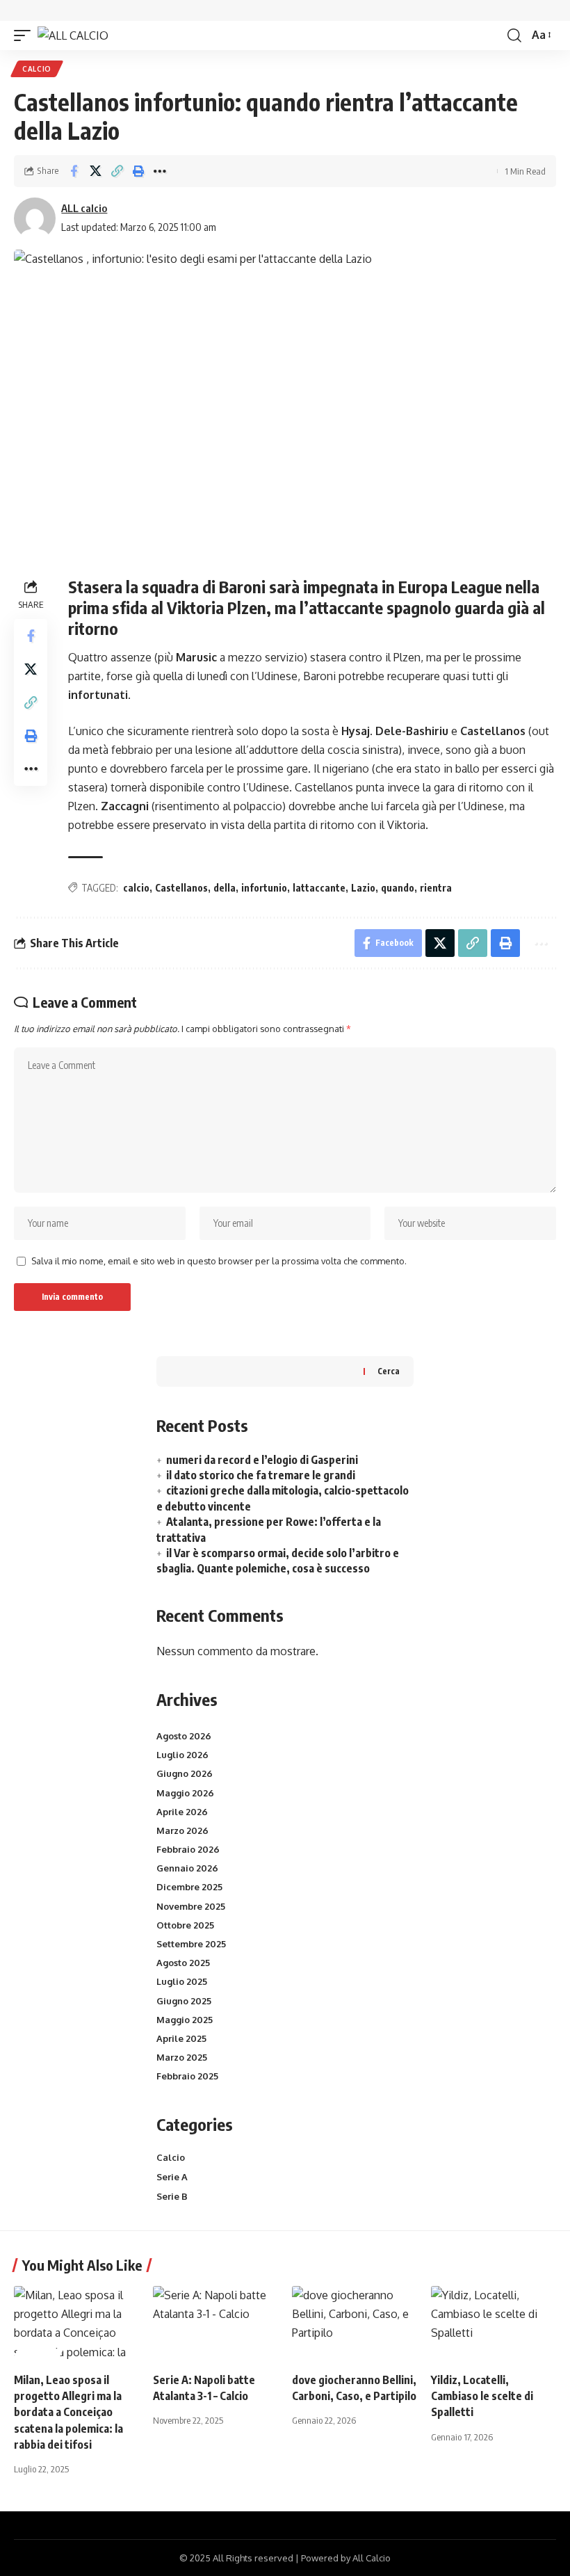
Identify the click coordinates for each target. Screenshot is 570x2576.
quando (398, 888)
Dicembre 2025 (189, 1887)
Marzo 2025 (182, 2057)
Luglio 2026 (182, 1755)
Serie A (172, 2177)
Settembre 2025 (191, 1944)
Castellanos (181, 888)
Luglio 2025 (182, 1981)
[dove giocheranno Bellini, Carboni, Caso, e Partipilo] (355, 2324)
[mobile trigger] (26, 35)
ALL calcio (84, 208)
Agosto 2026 (184, 1736)
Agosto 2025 (183, 1963)
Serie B (172, 2196)
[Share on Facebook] (74, 171)
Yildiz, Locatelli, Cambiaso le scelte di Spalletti (482, 2396)
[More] (160, 171)
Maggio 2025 (185, 2020)
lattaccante (319, 888)
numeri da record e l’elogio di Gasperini (262, 1460)
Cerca (389, 1371)
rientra (436, 888)
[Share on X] (95, 171)
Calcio (37, 69)
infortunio (264, 888)
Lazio (363, 888)
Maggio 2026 (185, 1793)
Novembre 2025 (191, 1906)
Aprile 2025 (181, 2038)
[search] (514, 35)
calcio (136, 888)
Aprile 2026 (182, 1812)
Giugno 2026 (185, 1773)
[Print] (138, 171)
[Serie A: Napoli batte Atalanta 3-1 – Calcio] (215, 2324)
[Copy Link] (117, 171)
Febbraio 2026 (188, 1849)
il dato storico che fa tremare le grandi (261, 1475)
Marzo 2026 (182, 1830)
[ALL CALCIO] (73, 35)
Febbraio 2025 (187, 2076)
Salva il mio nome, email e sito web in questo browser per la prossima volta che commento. (219, 1261)
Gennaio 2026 (187, 1868)
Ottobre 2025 (185, 1925)
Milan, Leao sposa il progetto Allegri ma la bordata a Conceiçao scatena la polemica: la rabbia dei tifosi (68, 2412)
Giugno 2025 (184, 2001)
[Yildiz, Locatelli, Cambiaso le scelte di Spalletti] (494, 2324)
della (225, 888)
